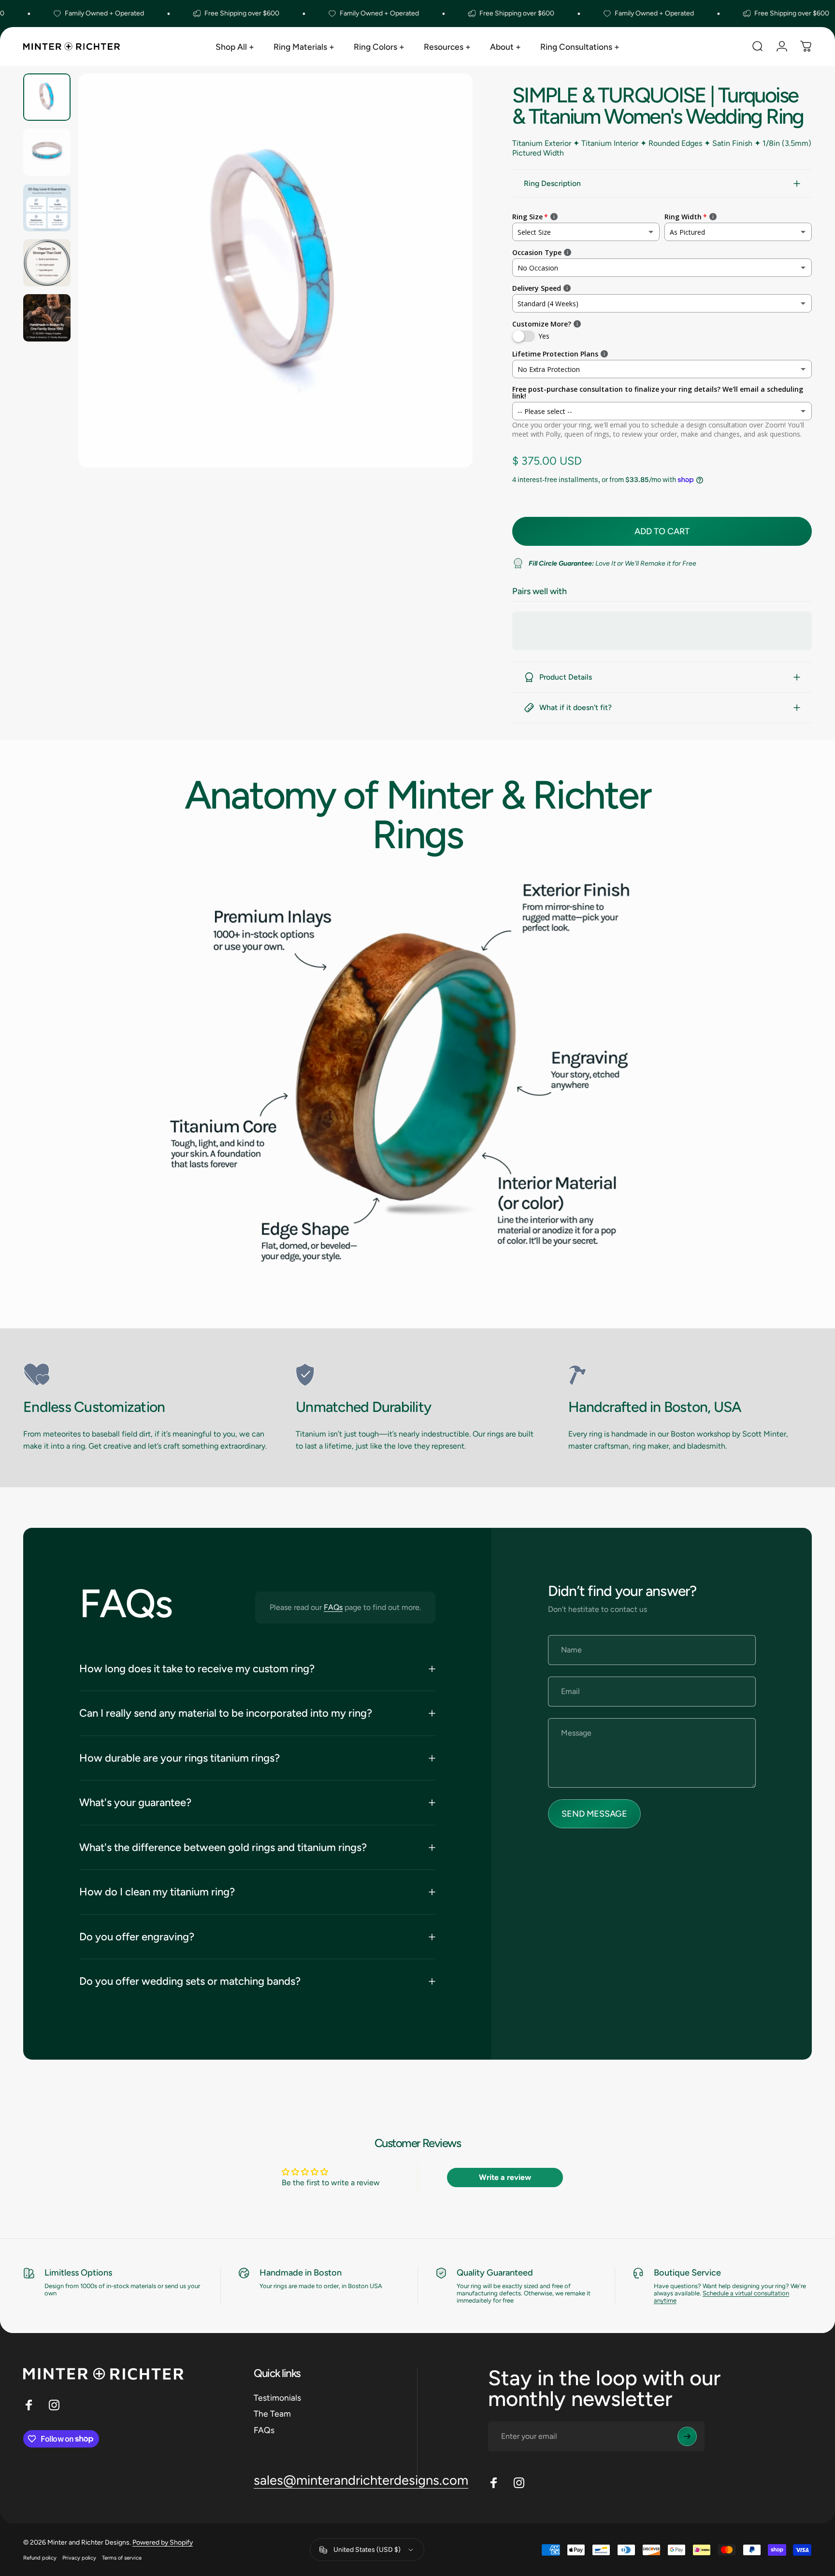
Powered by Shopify (163, 2542)
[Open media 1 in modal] (275, 270)
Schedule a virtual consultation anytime (721, 2297)
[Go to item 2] (47, 152)
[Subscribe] (687, 2436)
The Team (272, 2413)
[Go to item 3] (47, 208)
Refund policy (40, 2558)
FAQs (333, 1607)
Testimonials (277, 2398)
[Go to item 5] (47, 318)
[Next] (447, 292)
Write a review (505, 2177)
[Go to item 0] (47, 97)
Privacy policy (79, 2558)
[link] (145, 1375)
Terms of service (122, 2558)
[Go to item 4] (47, 263)
